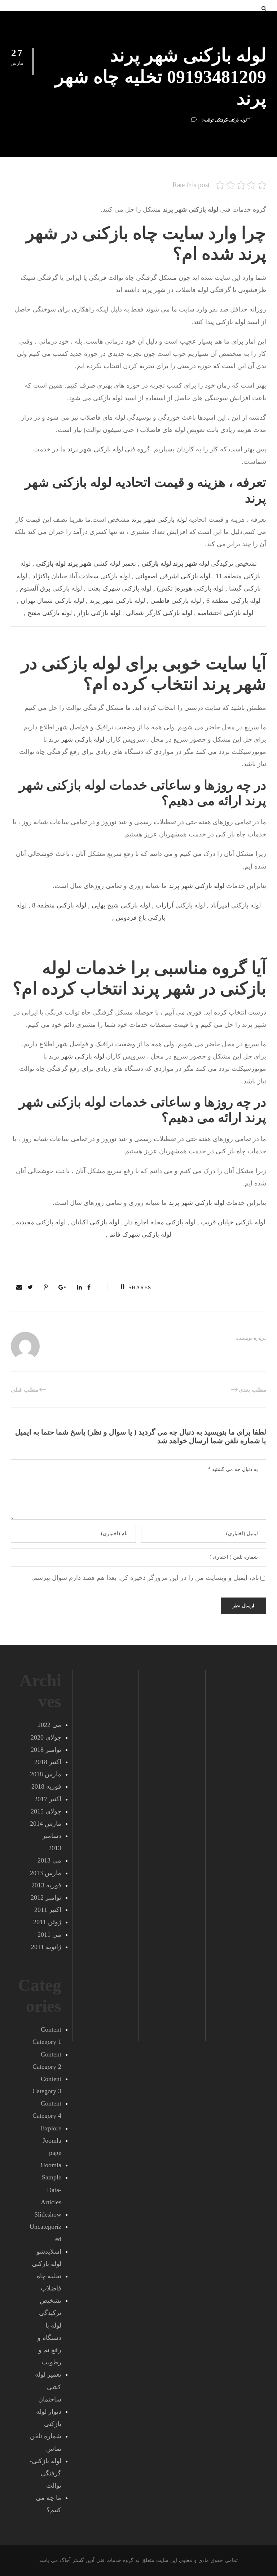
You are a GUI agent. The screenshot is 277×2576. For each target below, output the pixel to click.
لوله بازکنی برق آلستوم (51, 588)
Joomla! (51, 2165)
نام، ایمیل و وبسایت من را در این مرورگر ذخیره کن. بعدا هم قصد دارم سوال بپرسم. (145, 1578)
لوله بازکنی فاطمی (176, 601)
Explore (51, 2128)
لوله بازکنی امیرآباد (236, 905)
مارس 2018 (46, 1774)
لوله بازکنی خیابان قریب (233, 1222)
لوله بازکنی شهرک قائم (140, 1234)
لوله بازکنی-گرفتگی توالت (225, 120)
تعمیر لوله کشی (86, 564)
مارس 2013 (46, 1873)
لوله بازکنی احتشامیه (225, 613)
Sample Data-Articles (51, 2190)
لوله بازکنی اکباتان (95, 1222)
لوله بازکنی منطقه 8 (59, 905)
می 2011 (49, 1935)
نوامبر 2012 (46, 1897)
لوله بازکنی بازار (99, 613)
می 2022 (49, 1725)
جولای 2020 (46, 1737)
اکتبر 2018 (48, 1762)
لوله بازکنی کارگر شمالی (159, 613)
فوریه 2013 (46, 1885)
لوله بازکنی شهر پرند (95, 449)
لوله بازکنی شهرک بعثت (119, 588)
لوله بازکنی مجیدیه (41, 1222)
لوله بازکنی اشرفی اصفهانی (173, 576)
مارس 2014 (46, 1824)
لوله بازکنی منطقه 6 (233, 601)
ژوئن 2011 (47, 1922)
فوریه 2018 (46, 1786)
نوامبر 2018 (46, 1750)
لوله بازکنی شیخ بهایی (121, 905)
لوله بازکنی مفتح (50, 613)
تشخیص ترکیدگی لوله (199, 564)
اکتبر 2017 (48, 1799)
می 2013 (49, 1860)
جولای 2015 (46, 1811)
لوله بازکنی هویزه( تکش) (190, 588)
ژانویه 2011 (46, 1947)
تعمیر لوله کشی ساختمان (48, 2387)
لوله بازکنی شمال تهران (52, 601)
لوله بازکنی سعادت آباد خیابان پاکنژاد (81, 576)
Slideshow (48, 2214)
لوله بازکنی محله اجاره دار (160, 1222)
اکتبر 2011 (48, 1910)
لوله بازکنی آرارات (180, 905)
